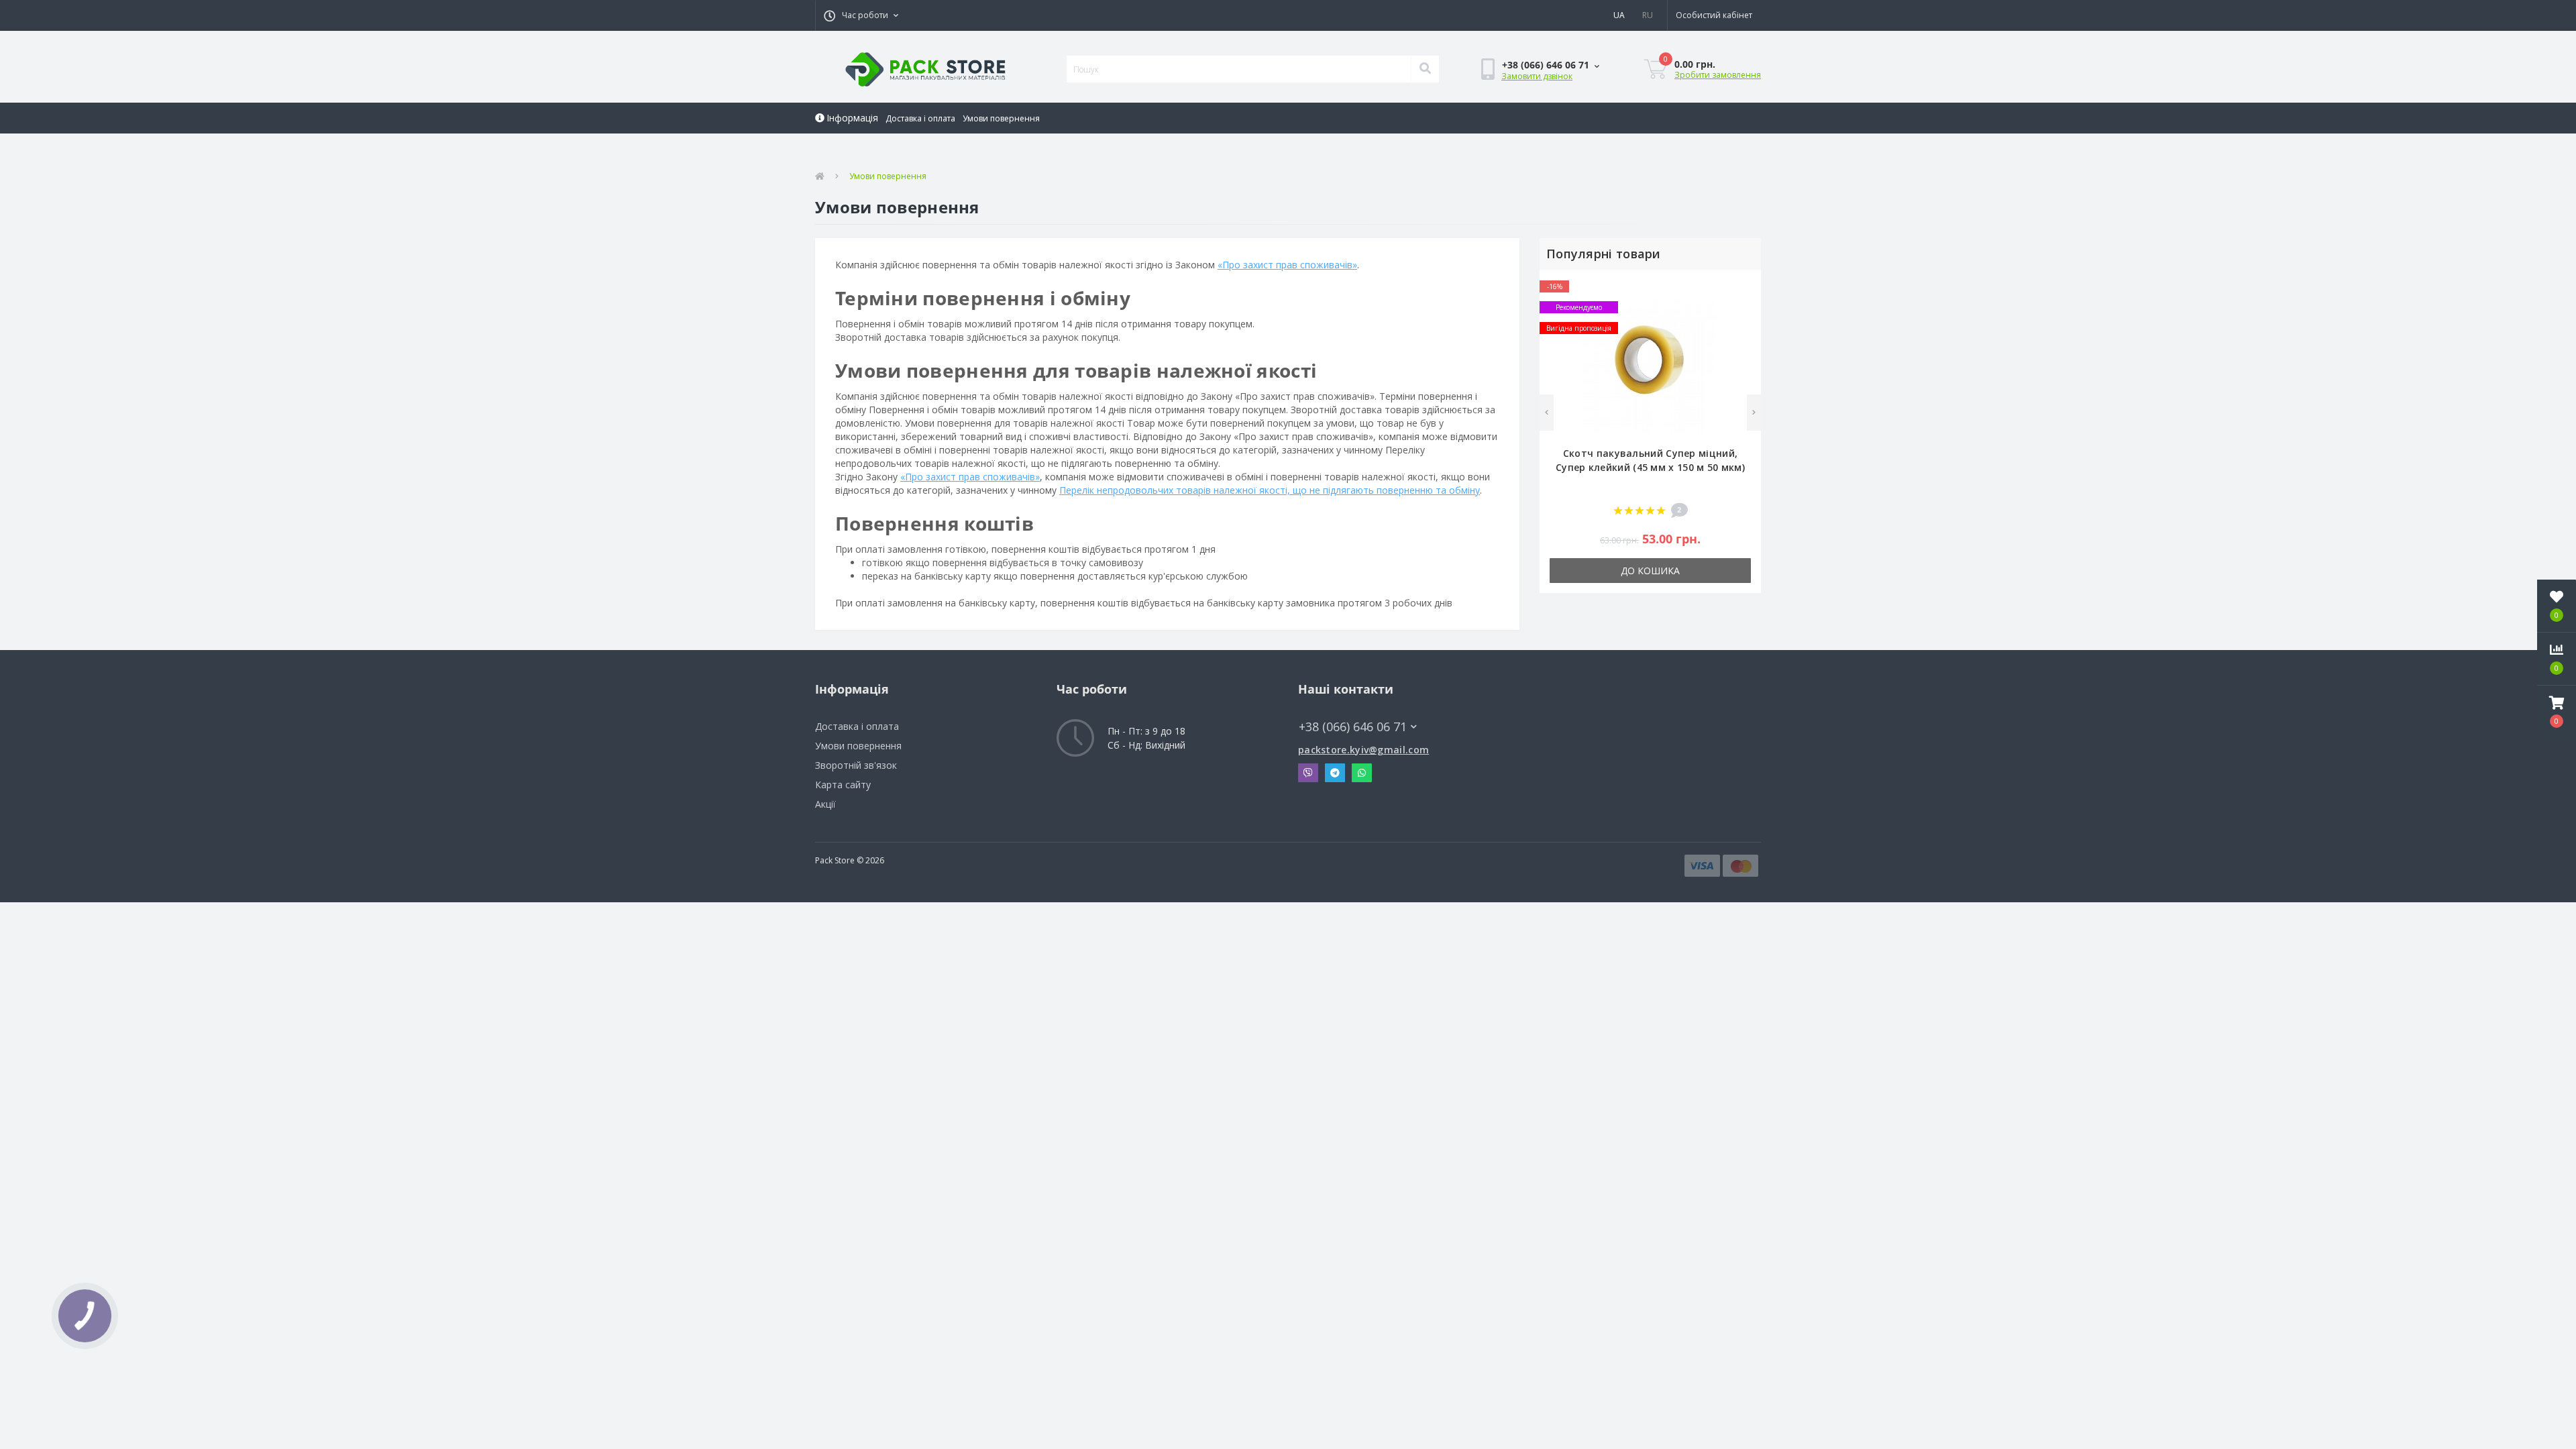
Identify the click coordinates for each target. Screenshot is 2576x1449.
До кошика (1650, 571)
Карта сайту (843, 785)
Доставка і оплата (920, 118)
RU (1648, 15)
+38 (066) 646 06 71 (1341, 707)
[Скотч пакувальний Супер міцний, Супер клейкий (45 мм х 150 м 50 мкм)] (1650, 364)
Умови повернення (1001, 118)
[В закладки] (1744, 287)
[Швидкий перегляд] (1744, 328)
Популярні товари (1604, 254)
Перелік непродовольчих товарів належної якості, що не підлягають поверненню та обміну (1270, 490)
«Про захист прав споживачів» (1287, 265)
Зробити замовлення (1718, 75)
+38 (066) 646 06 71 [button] (1353, 727)
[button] (861, 15)
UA (1619, 15)
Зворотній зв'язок (856, 765)
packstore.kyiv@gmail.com (1363, 750)
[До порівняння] (1744, 308)
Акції (825, 804)
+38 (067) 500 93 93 (1502, 141)
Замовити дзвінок (1537, 76)
